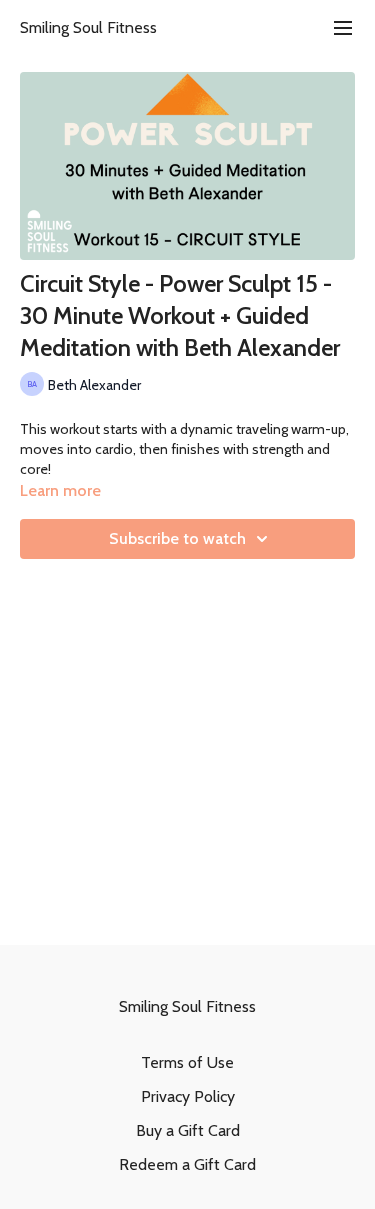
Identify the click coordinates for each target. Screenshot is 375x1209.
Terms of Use (187, 1062)
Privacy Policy (188, 1096)
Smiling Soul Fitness (88, 27)
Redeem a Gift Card (187, 1164)
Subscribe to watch (177, 538)
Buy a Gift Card (188, 1130)
